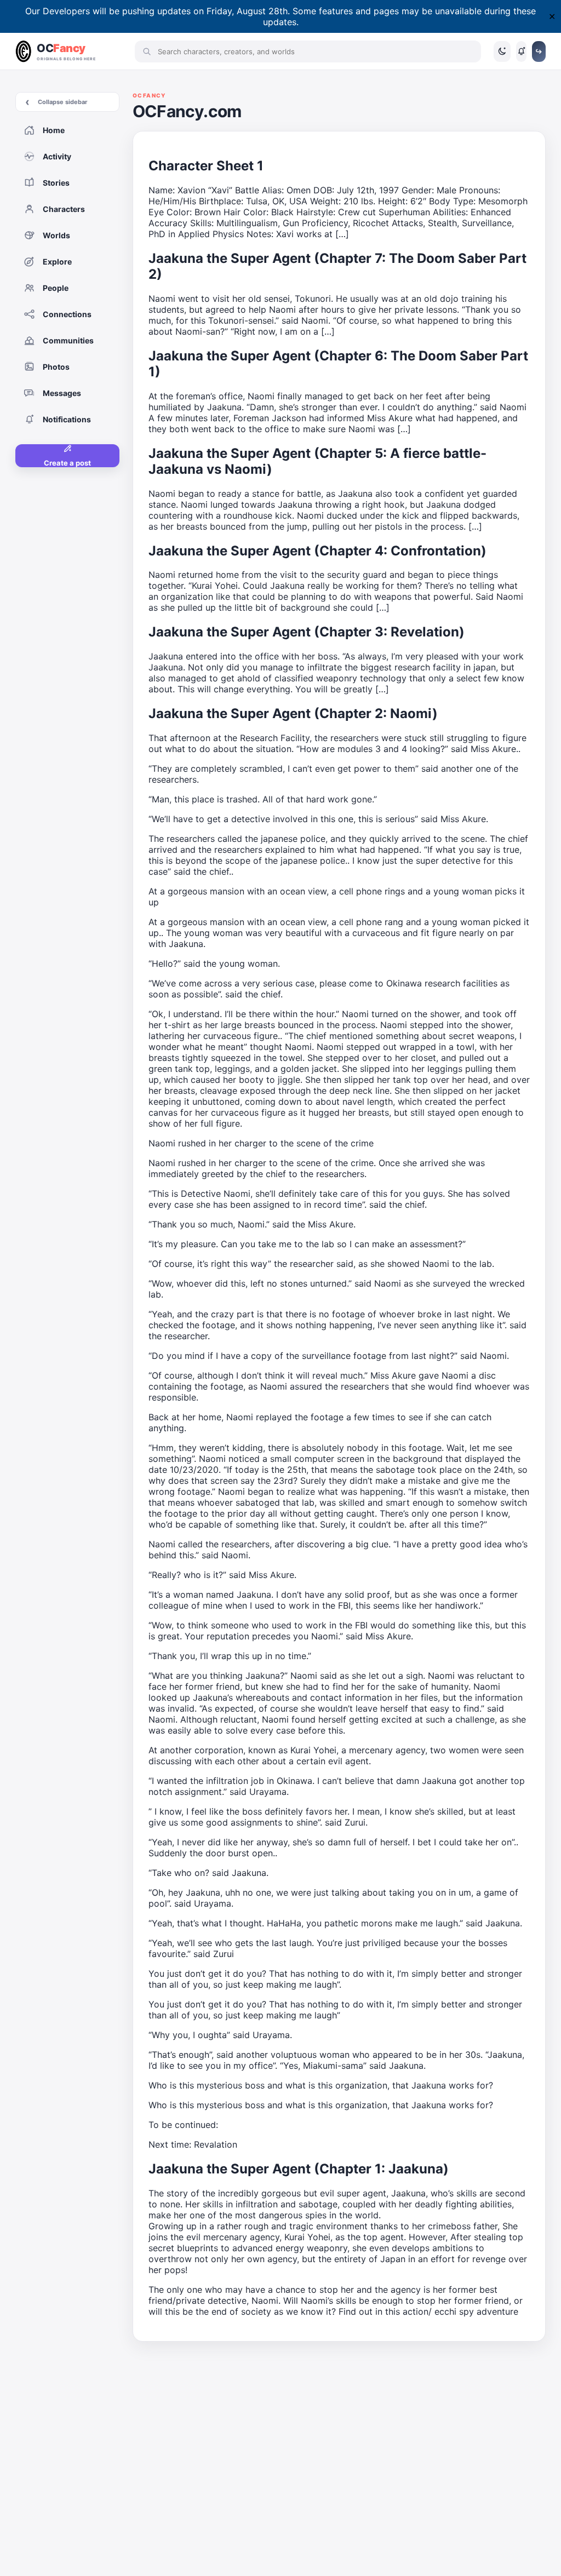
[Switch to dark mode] (502, 51)
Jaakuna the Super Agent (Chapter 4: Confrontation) (317, 551)
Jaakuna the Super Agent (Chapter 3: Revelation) (307, 632)
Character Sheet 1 (206, 166)
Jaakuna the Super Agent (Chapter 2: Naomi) (293, 713)
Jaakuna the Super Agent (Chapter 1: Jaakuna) (299, 2169)
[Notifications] (521, 51)
